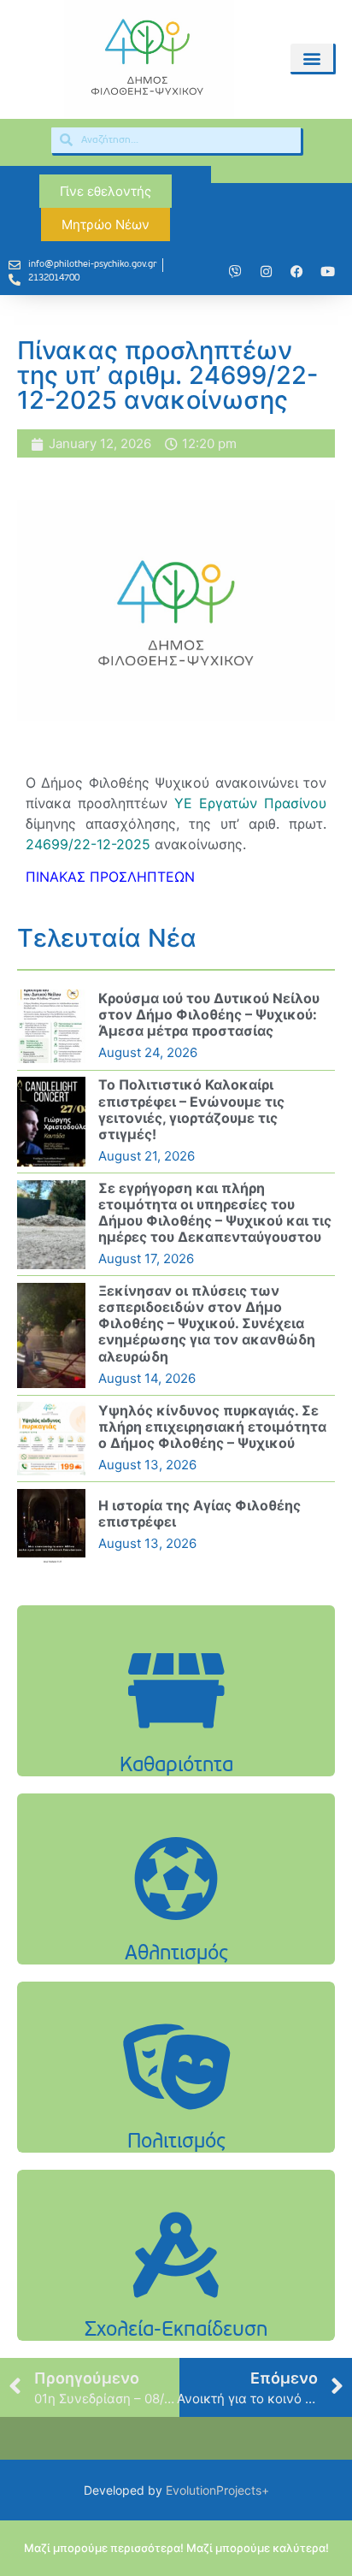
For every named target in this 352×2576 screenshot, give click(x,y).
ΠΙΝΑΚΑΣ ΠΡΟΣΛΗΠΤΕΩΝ (110, 877)
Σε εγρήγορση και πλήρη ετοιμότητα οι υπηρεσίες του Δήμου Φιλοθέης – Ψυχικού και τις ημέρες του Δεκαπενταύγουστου (215, 1213)
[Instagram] (267, 272)
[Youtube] (328, 272)
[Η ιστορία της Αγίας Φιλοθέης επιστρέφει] (51, 1526)
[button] (311, 58)
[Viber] (236, 272)
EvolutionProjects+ (217, 2490)
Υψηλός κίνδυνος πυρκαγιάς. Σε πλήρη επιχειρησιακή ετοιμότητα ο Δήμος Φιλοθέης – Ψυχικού (212, 1427)
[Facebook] (297, 272)
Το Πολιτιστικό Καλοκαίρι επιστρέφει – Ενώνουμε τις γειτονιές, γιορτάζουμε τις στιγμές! (191, 1109)
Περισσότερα (176, 1734)
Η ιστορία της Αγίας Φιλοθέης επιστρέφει (199, 1513)
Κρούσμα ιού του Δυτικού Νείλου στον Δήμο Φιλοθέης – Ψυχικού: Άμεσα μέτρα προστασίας (209, 1014)
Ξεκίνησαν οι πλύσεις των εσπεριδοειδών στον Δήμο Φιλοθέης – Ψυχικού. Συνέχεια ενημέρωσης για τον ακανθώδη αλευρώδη (207, 1323)
